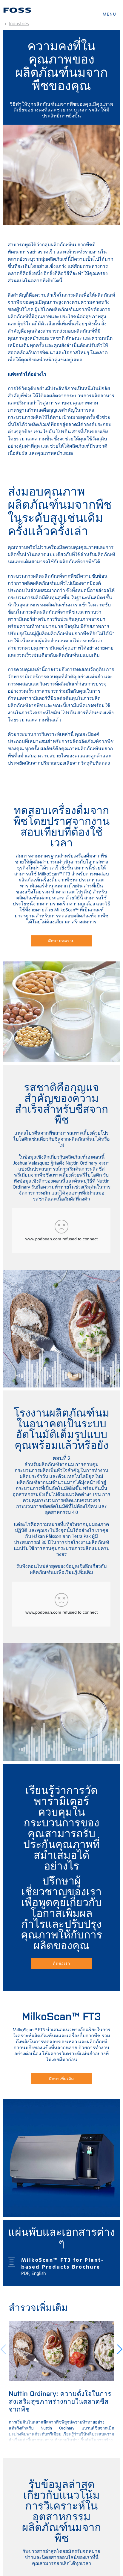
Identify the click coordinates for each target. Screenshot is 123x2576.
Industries (19, 24)
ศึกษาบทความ (62, 941)
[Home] (17, 10)
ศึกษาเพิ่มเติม (61, 2079)
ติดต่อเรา (61, 1963)
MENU (110, 15)
